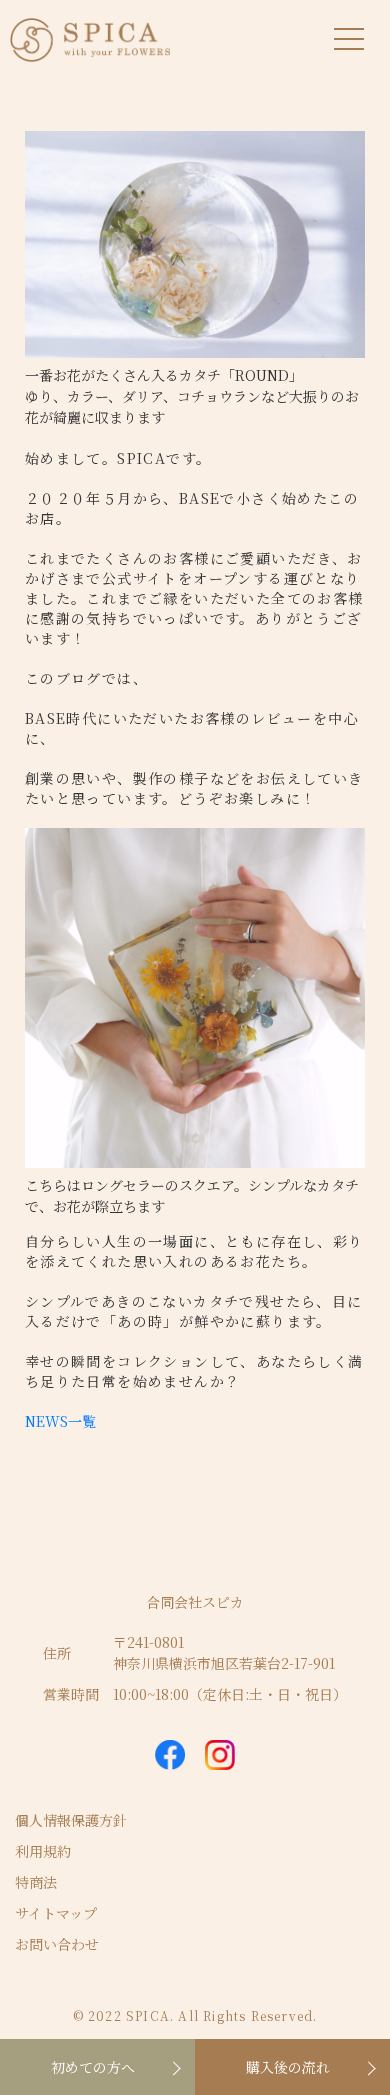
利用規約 (43, 1851)
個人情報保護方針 (71, 1820)
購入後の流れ (288, 2067)
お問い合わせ (57, 1944)
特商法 (36, 1882)
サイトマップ (56, 1913)
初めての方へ (93, 2067)
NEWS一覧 (60, 1421)
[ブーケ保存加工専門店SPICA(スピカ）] (90, 35)
